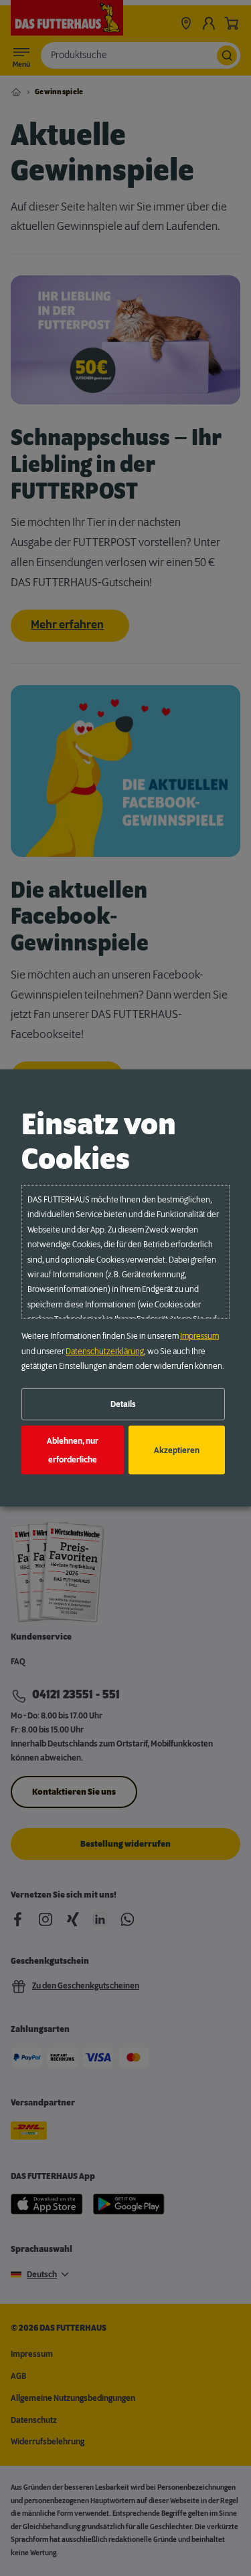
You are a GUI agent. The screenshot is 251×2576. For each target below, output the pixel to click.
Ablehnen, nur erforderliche (73, 1450)
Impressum (199, 1336)
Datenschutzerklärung (105, 1351)
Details (123, 1404)
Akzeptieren (177, 1450)
